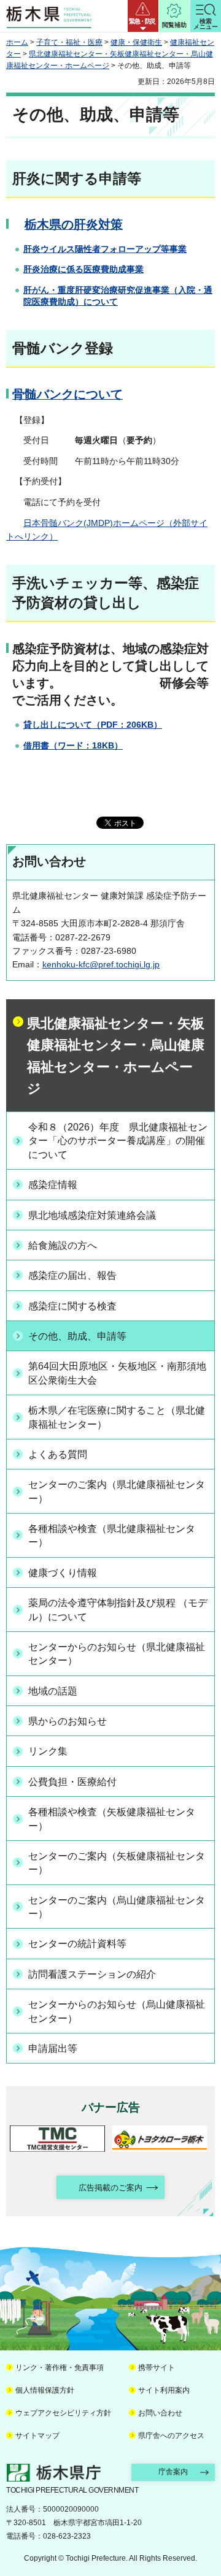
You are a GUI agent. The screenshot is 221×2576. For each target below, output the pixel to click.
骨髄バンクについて (68, 394)
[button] (143, 16)
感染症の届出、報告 (72, 1275)
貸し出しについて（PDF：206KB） (93, 725)
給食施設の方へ (63, 1245)
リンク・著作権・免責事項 (60, 2368)
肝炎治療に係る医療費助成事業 (83, 269)
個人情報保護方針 (45, 2390)
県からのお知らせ (68, 1721)
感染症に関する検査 (72, 1306)
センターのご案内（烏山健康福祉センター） (117, 1907)
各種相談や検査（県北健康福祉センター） (112, 1535)
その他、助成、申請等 (77, 1336)
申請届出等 (53, 2048)
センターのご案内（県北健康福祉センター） (117, 1491)
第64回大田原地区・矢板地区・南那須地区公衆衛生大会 (117, 1373)
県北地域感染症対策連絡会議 (92, 1215)
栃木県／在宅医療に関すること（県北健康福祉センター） (117, 1417)
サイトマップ (37, 2436)
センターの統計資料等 (77, 1944)
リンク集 (48, 1751)
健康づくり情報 (63, 1573)
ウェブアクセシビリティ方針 (63, 2413)
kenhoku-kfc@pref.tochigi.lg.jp (101, 964)
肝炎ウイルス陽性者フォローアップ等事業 (105, 249)
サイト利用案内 (164, 2390)
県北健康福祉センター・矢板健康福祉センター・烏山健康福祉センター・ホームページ (116, 1056)
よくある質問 (58, 1454)
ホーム (17, 42)
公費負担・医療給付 (72, 1782)
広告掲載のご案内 (110, 2188)
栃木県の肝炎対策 (74, 224)
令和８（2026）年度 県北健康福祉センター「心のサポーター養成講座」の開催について (118, 1141)
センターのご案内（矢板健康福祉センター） (117, 1863)
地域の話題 (53, 1691)
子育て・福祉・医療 (69, 42)
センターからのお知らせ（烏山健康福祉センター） (117, 2011)
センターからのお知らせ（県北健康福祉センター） (117, 1654)
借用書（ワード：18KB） (73, 745)
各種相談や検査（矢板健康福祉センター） (112, 1819)
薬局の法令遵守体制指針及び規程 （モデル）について (118, 1610)
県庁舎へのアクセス (171, 2436)
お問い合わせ (160, 2413)
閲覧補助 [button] (174, 25)
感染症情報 (53, 1185)
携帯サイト (157, 2368)
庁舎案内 (173, 2472)
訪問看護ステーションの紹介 (92, 1974)
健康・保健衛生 (136, 42)
